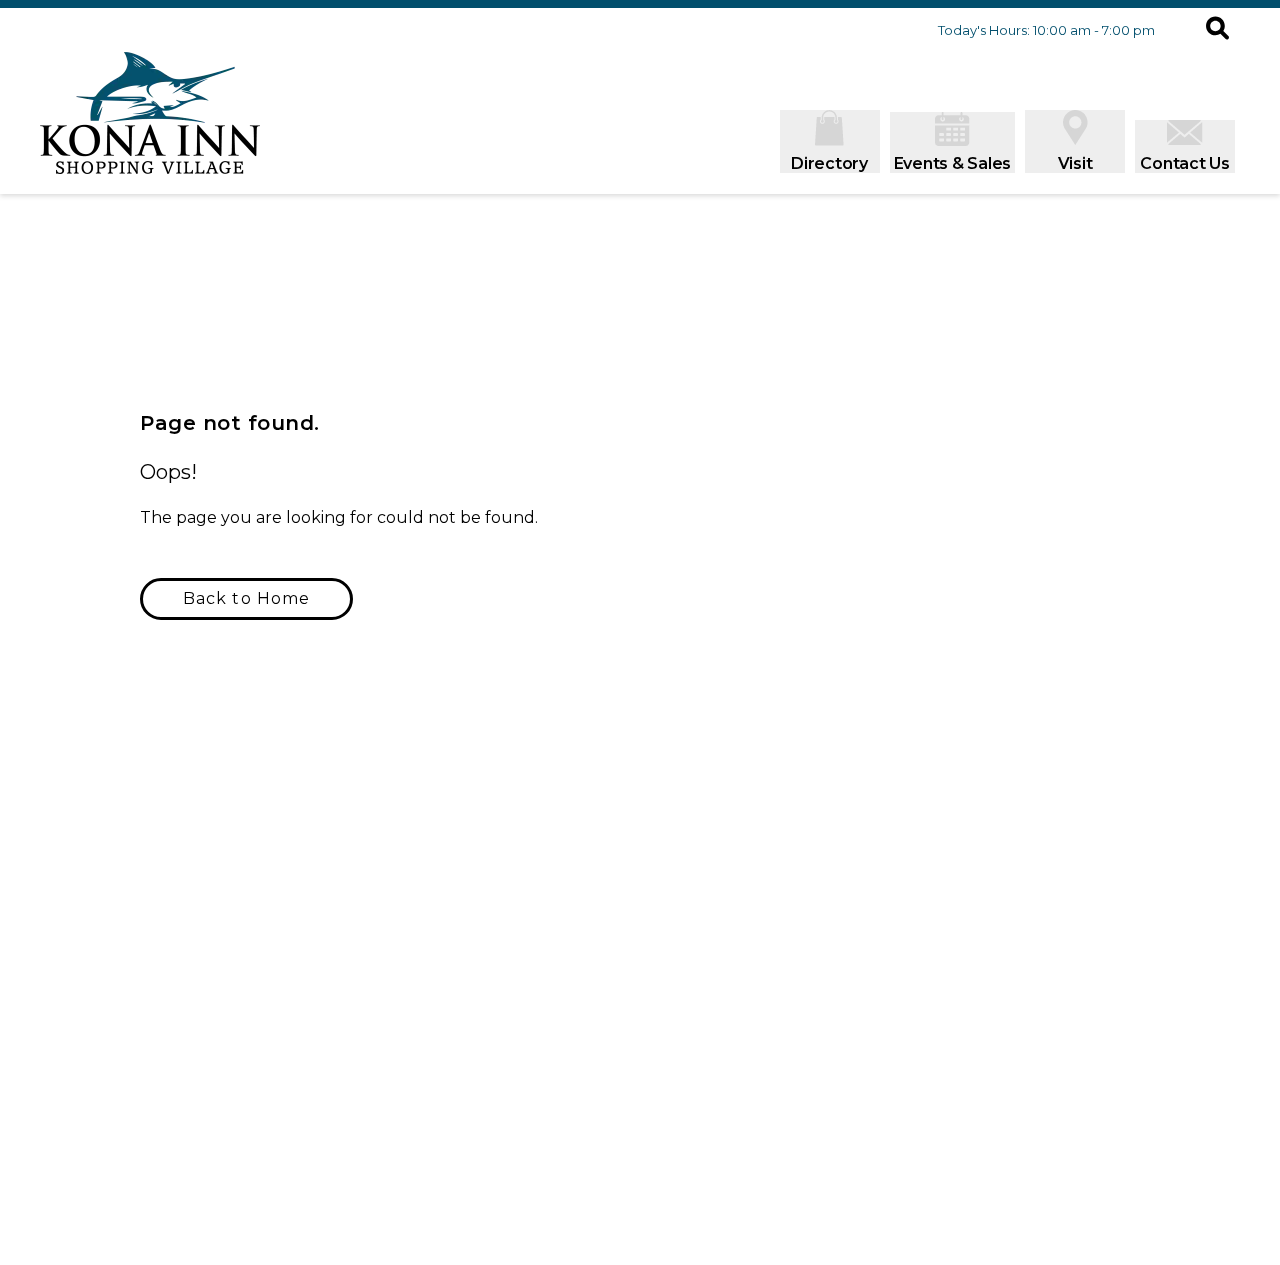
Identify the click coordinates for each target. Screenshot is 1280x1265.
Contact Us (1185, 163)
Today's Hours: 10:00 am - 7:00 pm (1046, 30)
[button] (1217, 30)
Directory (829, 163)
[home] (150, 123)
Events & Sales (953, 163)
